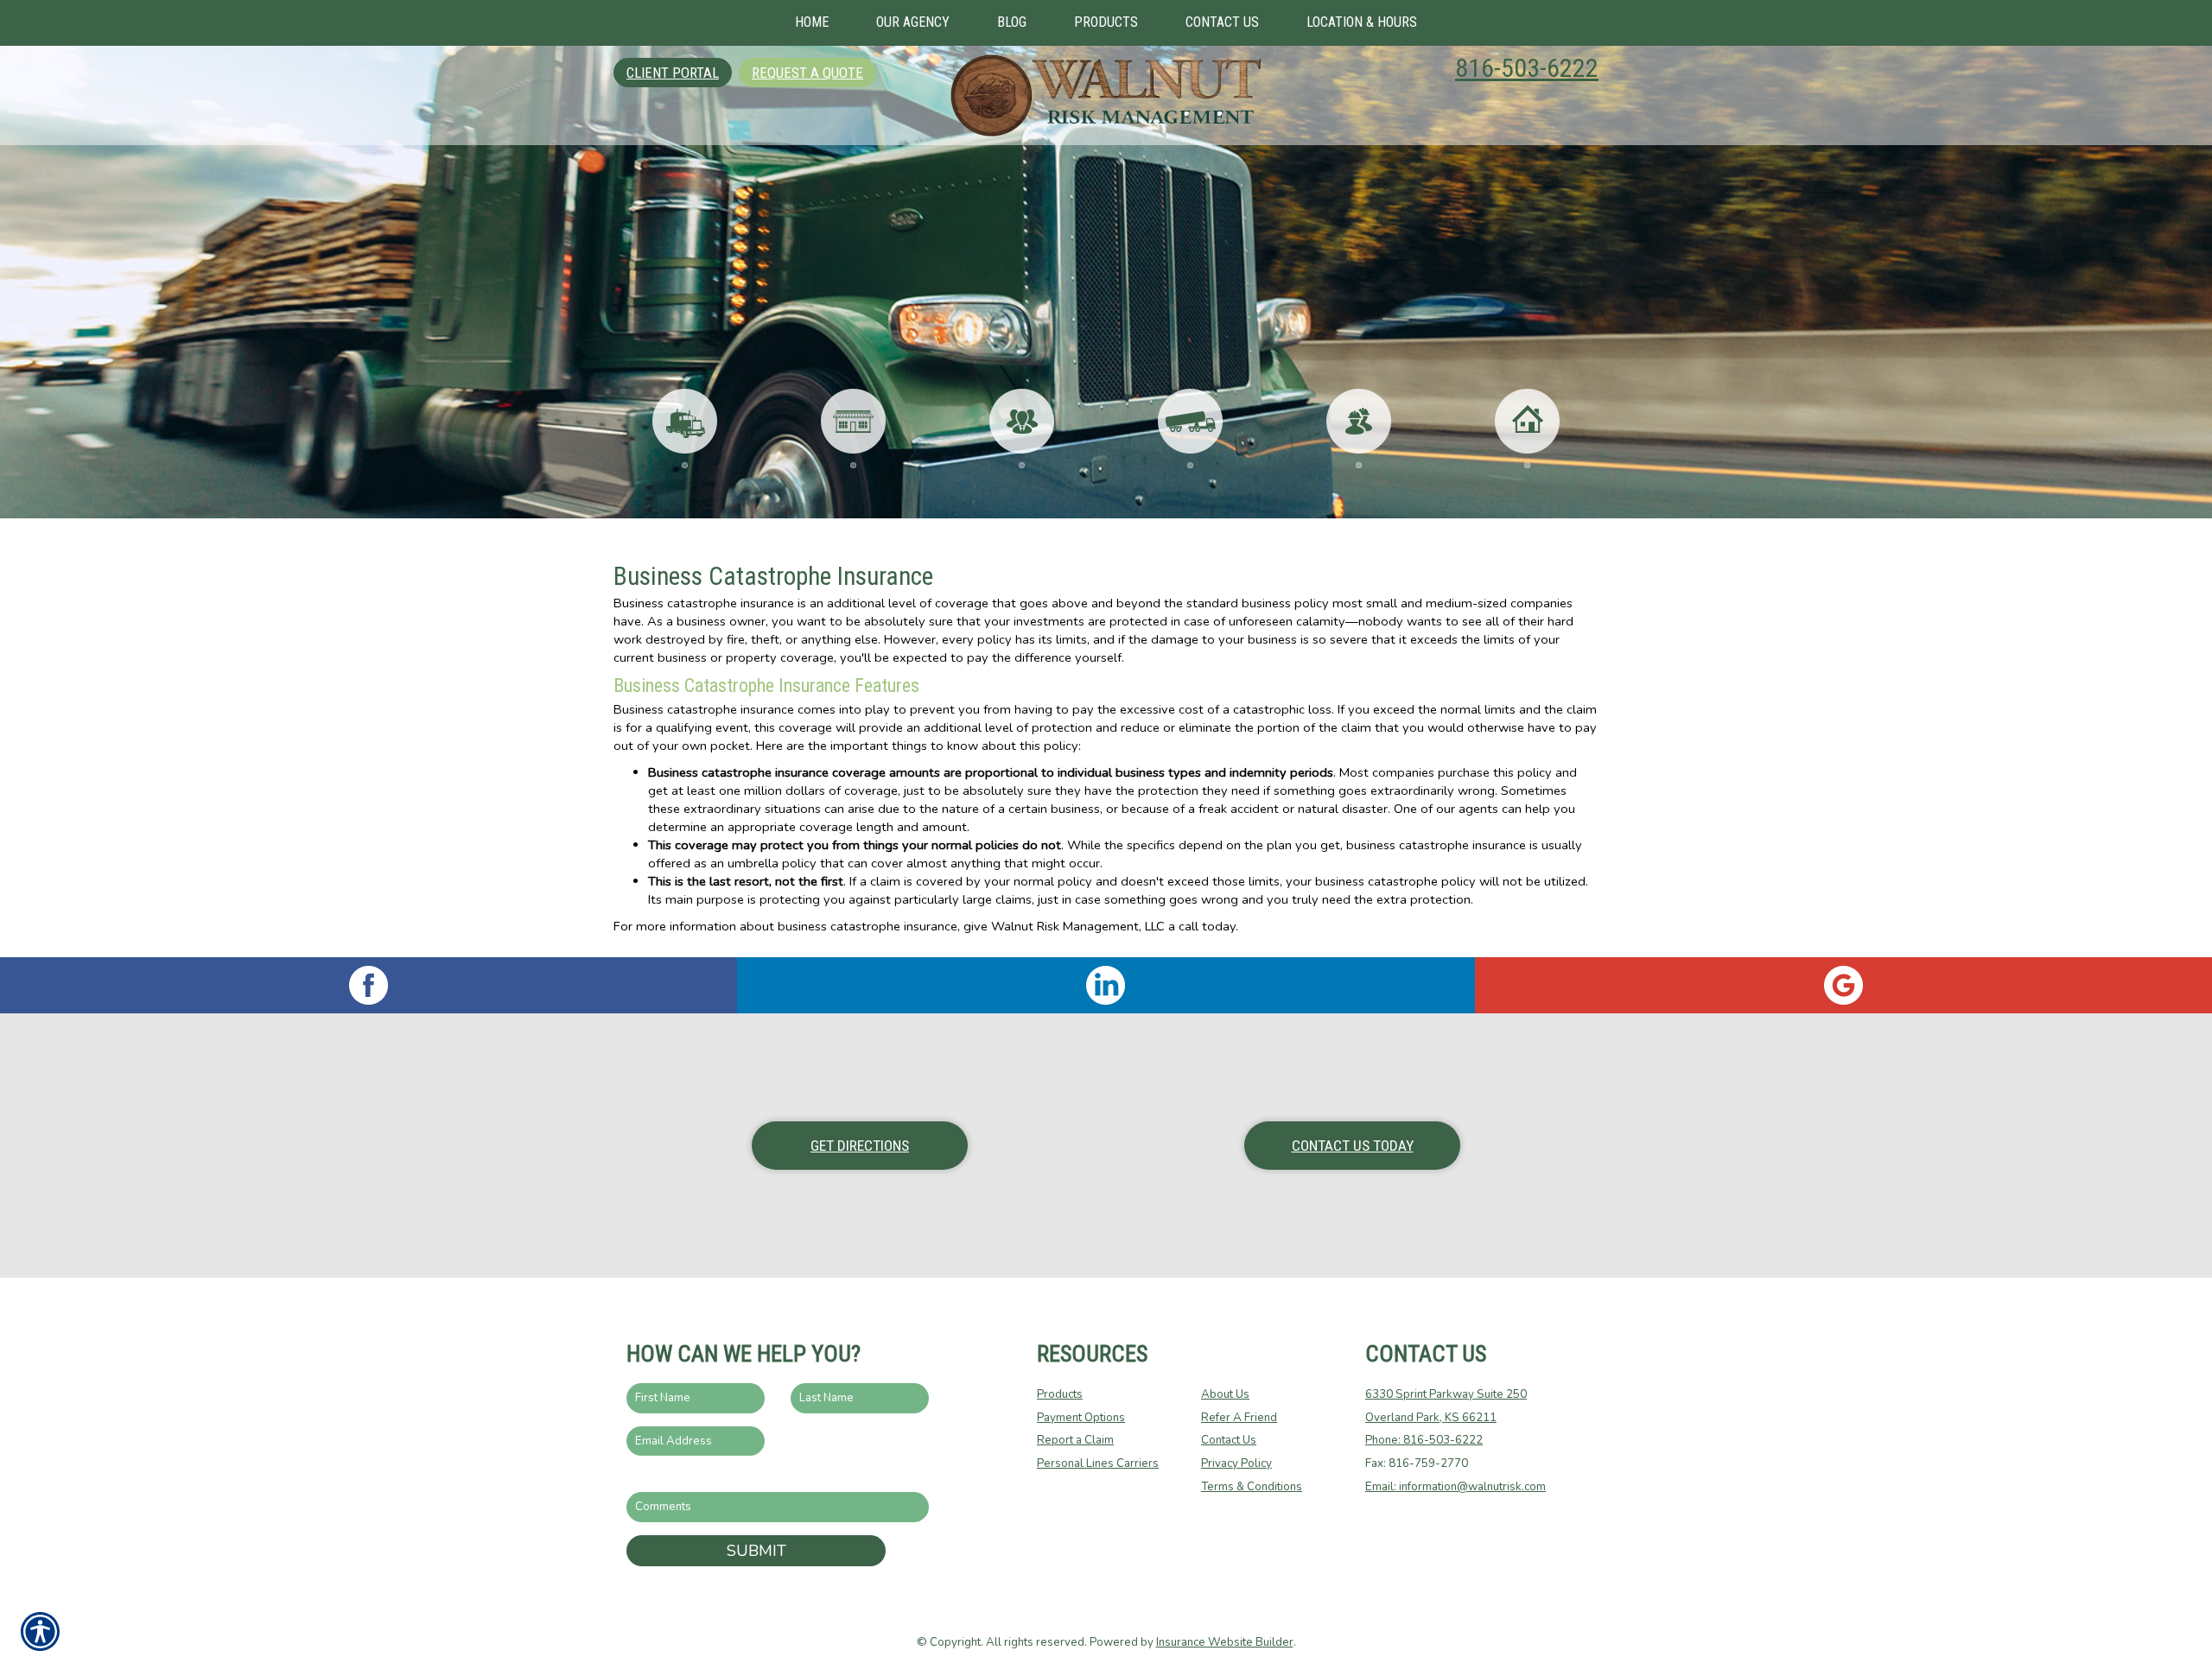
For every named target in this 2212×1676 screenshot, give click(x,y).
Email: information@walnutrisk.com (1456, 1487)
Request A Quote (807, 73)
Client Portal (673, 73)
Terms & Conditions (1252, 1487)
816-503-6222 (1527, 68)
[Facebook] (369, 985)
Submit (756, 1551)
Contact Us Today (1353, 1146)
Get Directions (860, 1146)
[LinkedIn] (1106, 985)
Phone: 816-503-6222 (1424, 1440)
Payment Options (1081, 1418)
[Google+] (1843, 985)
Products (1060, 1394)
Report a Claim (1075, 1440)
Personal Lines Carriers (1098, 1463)
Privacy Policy (1236, 1463)
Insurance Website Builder (1225, 1642)
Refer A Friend (1239, 1418)
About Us (1225, 1394)
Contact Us (1229, 1440)
